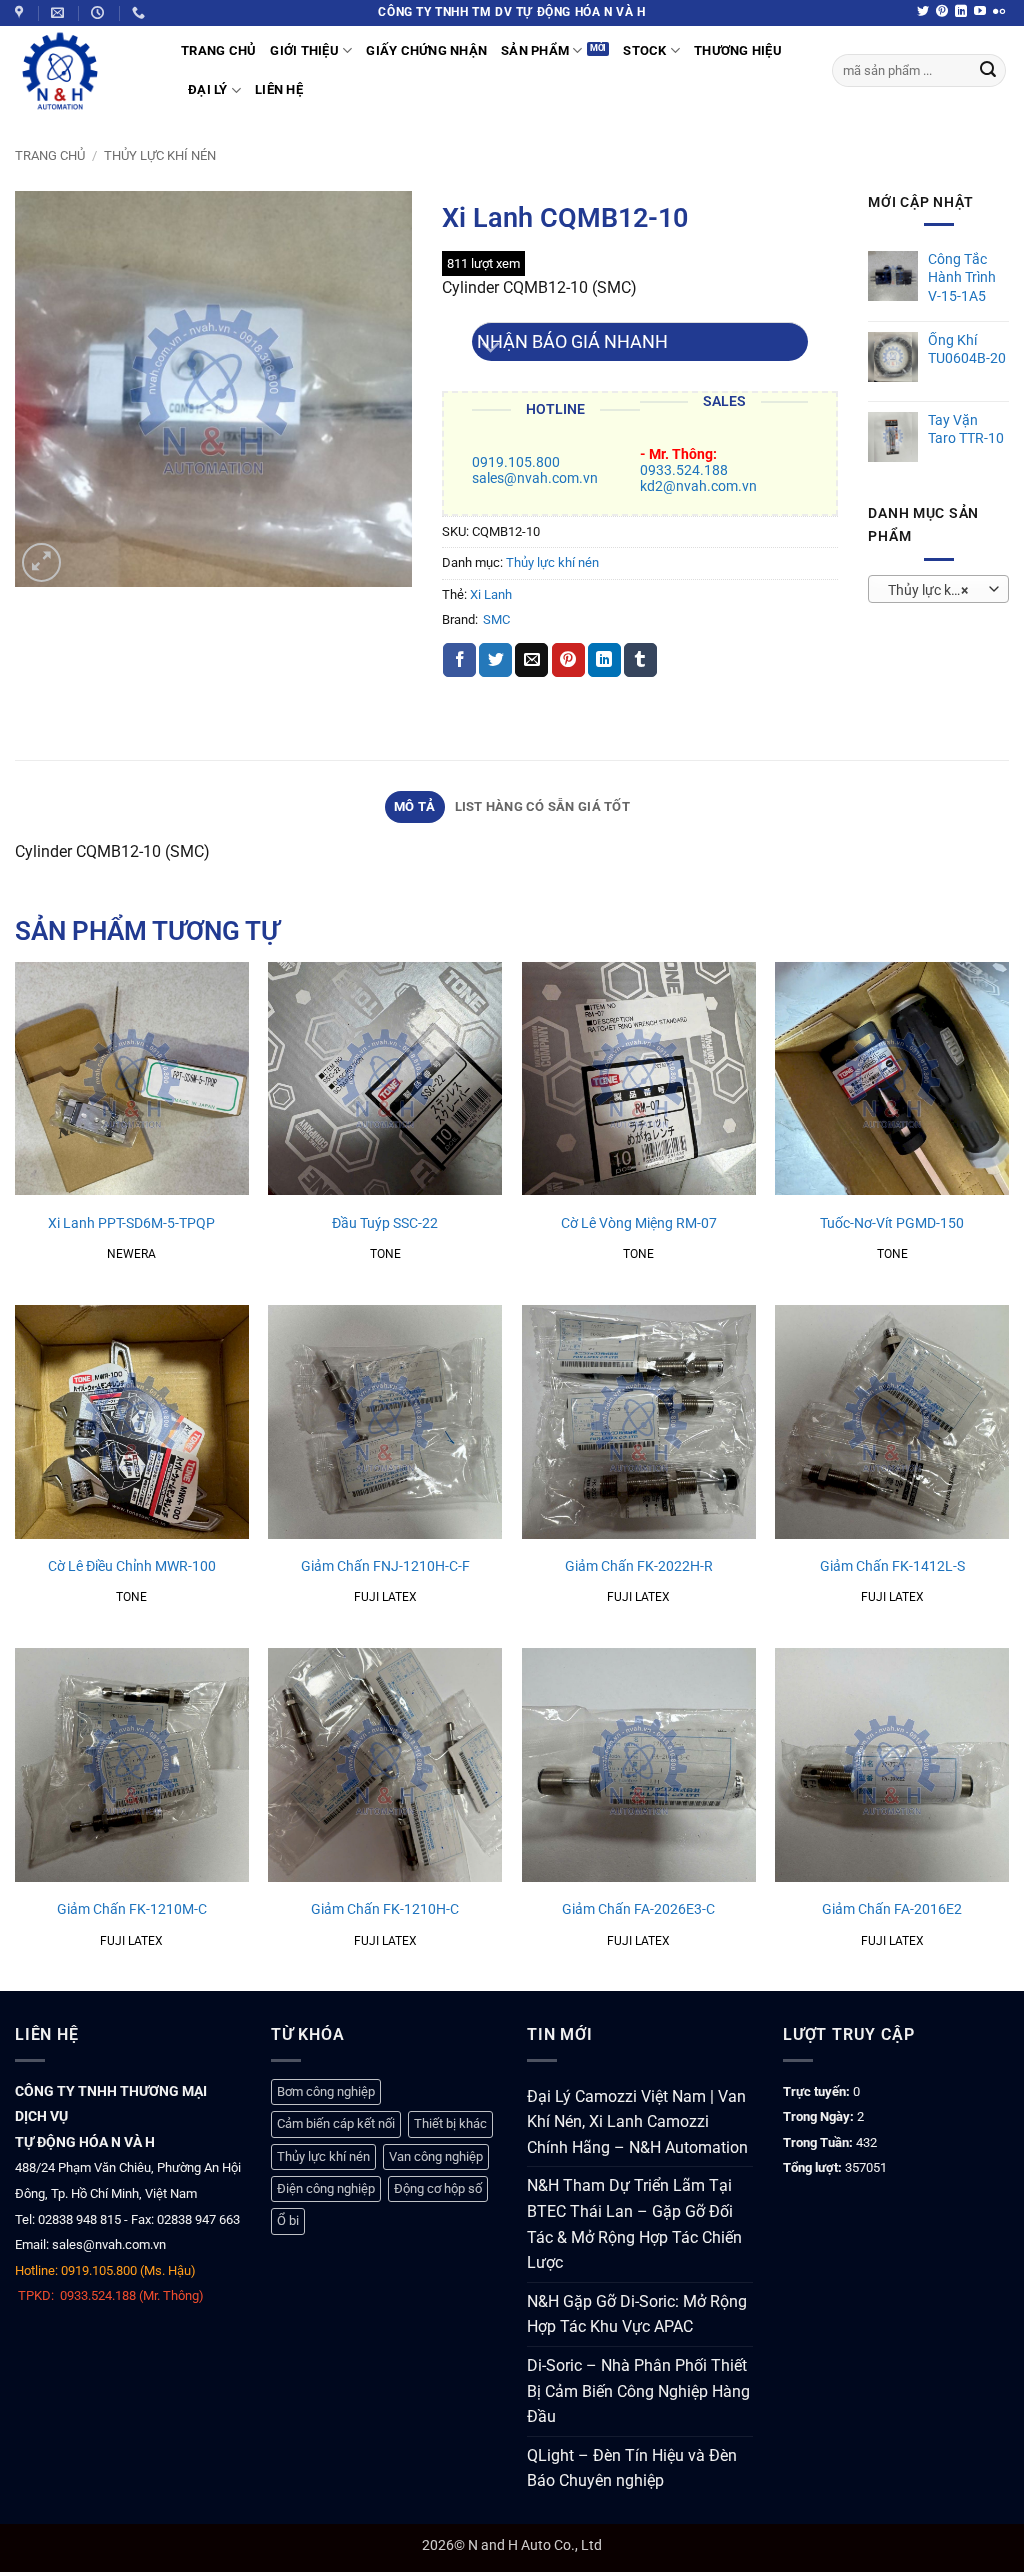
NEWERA (131, 1254)
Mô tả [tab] (414, 806)
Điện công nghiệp (326, 2188)
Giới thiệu (304, 50)
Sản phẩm (535, 50)
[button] (41, 562)
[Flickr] (999, 12)
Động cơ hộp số (438, 2188)
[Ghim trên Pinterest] (568, 660)
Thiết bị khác (450, 2123)
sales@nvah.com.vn (535, 478)
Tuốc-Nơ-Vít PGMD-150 (892, 1223)
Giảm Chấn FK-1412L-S (892, 1566)
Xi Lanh (491, 594)
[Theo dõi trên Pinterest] (942, 12)
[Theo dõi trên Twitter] (923, 12)
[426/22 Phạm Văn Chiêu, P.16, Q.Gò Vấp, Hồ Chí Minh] (21, 13)
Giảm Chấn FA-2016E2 (892, 1909)
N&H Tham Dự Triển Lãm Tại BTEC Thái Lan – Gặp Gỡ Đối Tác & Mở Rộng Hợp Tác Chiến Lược (634, 2224)
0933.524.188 (684, 470)
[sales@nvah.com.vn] (60, 13)
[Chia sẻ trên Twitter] (495, 660)
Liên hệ (279, 89)
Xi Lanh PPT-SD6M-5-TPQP (131, 1223)
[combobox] (938, 589)
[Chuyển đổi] (491, 349)
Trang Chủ (218, 50)
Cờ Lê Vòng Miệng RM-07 (639, 1223)
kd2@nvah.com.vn (698, 486)
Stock (644, 50)
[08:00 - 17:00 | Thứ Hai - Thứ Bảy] (100, 13)
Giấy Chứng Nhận (426, 50)
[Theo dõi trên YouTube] (980, 12)
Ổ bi (288, 2220)
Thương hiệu (738, 50)
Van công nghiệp (436, 2156)
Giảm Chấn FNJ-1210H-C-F (385, 1566)
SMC (496, 619)
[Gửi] (988, 71)
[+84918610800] (141, 13)
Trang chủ (50, 155)
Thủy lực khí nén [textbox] (938, 590)
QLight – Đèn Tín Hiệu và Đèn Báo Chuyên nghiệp (632, 2468)
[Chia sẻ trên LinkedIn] (604, 660)
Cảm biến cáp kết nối (336, 2123)
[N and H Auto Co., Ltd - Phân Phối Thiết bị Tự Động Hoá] (83, 71)
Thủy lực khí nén (160, 155)
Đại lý (208, 89)
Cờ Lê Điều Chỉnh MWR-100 (132, 1566)
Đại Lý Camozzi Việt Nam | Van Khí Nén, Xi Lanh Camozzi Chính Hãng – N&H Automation (637, 2122)
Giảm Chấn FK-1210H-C (385, 1909)
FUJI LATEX (385, 1597)
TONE (385, 1254)
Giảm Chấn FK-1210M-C (132, 1909)
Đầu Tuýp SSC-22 (385, 1223)
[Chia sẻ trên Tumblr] (640, 660)
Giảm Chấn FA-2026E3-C (638, 1909)
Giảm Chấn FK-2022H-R (639, 1566)
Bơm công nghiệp (326, 2091)
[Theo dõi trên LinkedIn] (961, 12)
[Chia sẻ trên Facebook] (459, 660)
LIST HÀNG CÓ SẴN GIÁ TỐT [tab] (542, 806)
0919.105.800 (516, 462)
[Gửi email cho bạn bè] (531, 660)
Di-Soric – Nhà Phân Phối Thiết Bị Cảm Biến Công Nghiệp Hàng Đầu (638, 2391)
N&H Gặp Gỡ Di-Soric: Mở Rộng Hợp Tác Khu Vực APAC (637, 2314)
